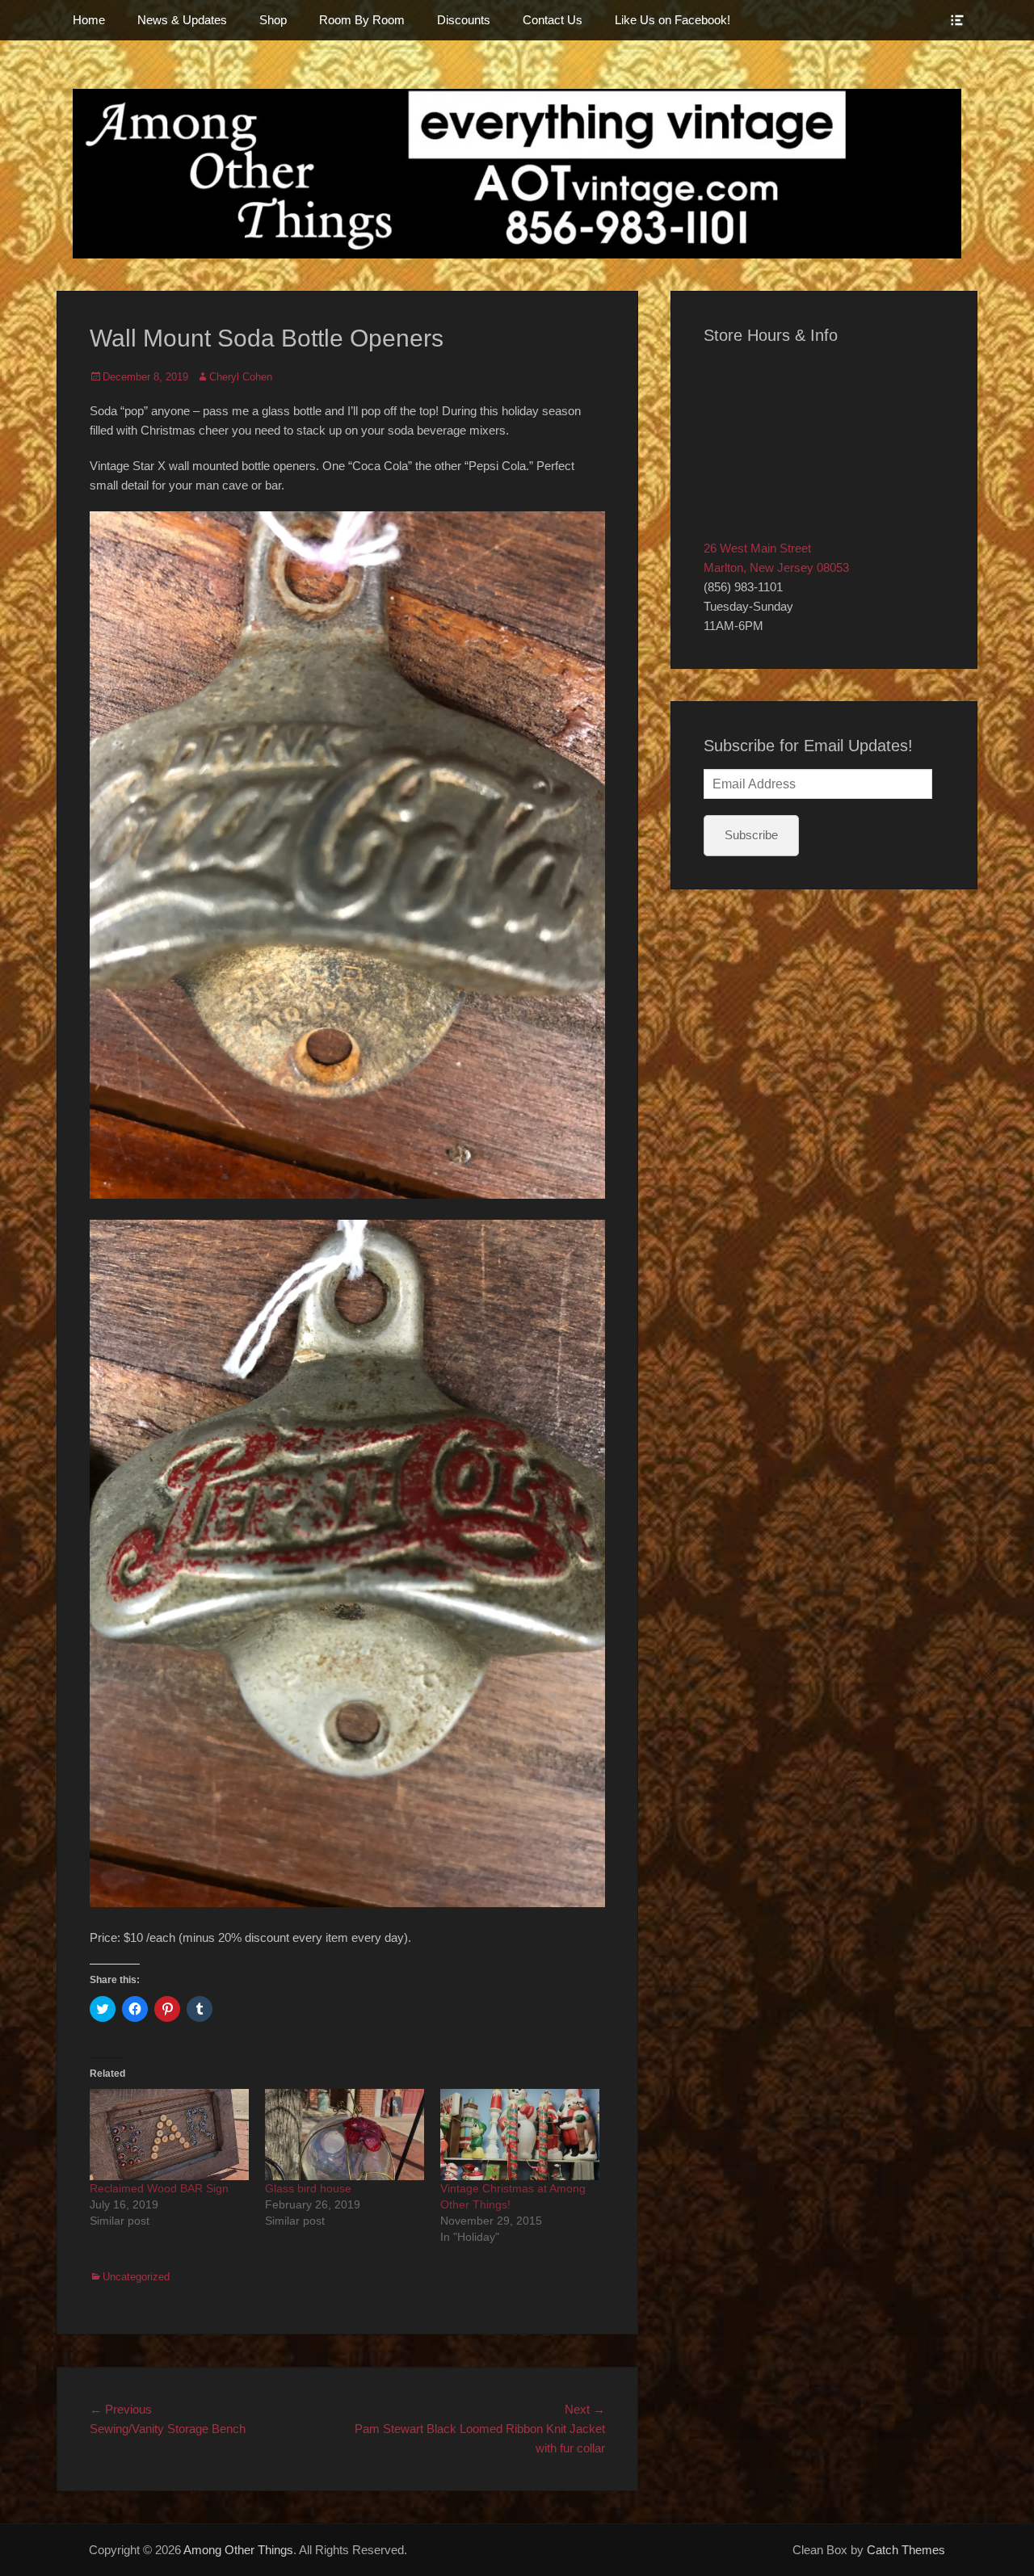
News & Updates (182, 20)
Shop (273, 20)
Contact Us (553, 20)
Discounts (464, 20)
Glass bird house (308, 2188)
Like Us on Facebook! (673, 20)
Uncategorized (136, 2277)
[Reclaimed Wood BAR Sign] (169, 2135)
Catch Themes (906, 2550)
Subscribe (751, 835)
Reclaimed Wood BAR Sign (159, 2188)
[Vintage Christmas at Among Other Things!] (520, 2135)
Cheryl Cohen (241, 377)
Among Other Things (238, 2550)
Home (89, 20)
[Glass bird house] (345, 2135)
